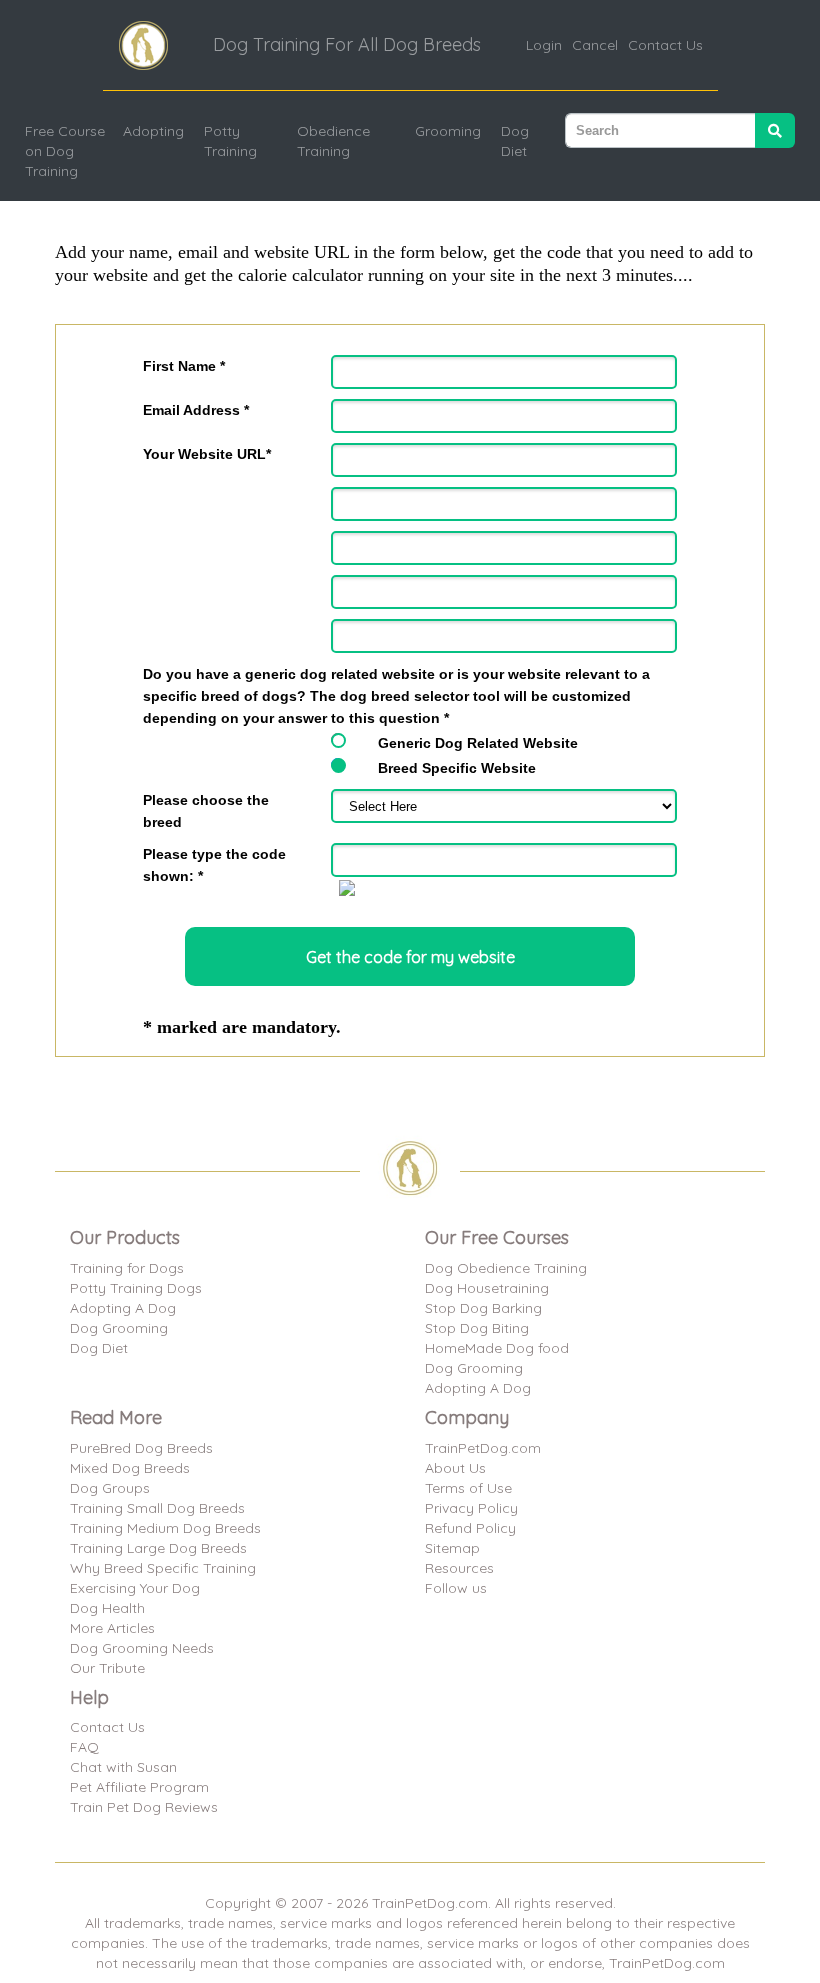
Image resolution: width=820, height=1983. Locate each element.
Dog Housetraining (487, 1288)
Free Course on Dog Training (65, 151)
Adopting (153, 131)
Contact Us (665, 45)
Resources (459, 1568)
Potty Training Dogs (136, 1288)
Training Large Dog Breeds (158, 1548)
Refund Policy (470, 1528)
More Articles (112, 1628)
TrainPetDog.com (483, 1448)
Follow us (456, 1588)
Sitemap (452, 1548)
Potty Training (230, 141)
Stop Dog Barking (483, 1308)
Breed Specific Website (457, 768)
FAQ (84, 1747)
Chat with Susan (123, 1767)
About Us (455, 1468)
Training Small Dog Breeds (157, 1508)
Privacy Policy (471, 1508)
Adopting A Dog (123, 1308)
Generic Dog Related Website (478, 743)
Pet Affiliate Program (139, 1787)
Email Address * (196, 410)
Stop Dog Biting (477, 1328)
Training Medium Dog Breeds (165, 1528)
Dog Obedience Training (506, 1268)
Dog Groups (110, 1488)
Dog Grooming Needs (142, 1648)
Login (544, 45)
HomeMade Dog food (497, 1348)
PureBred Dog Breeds (141, 1448)
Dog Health (107, 1608)
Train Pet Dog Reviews (144, 1807)
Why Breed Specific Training (163, 1568)
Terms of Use (468, 1488)
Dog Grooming (119, 1328)
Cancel (595, 45)
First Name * (184, 366)
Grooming (448, 131)
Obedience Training (333, 141)
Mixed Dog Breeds (130, 1468)
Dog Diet (515, 141)
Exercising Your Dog (135, 1588)
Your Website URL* (207, 454)
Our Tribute (107, 1668)
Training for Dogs (127, 1268)
